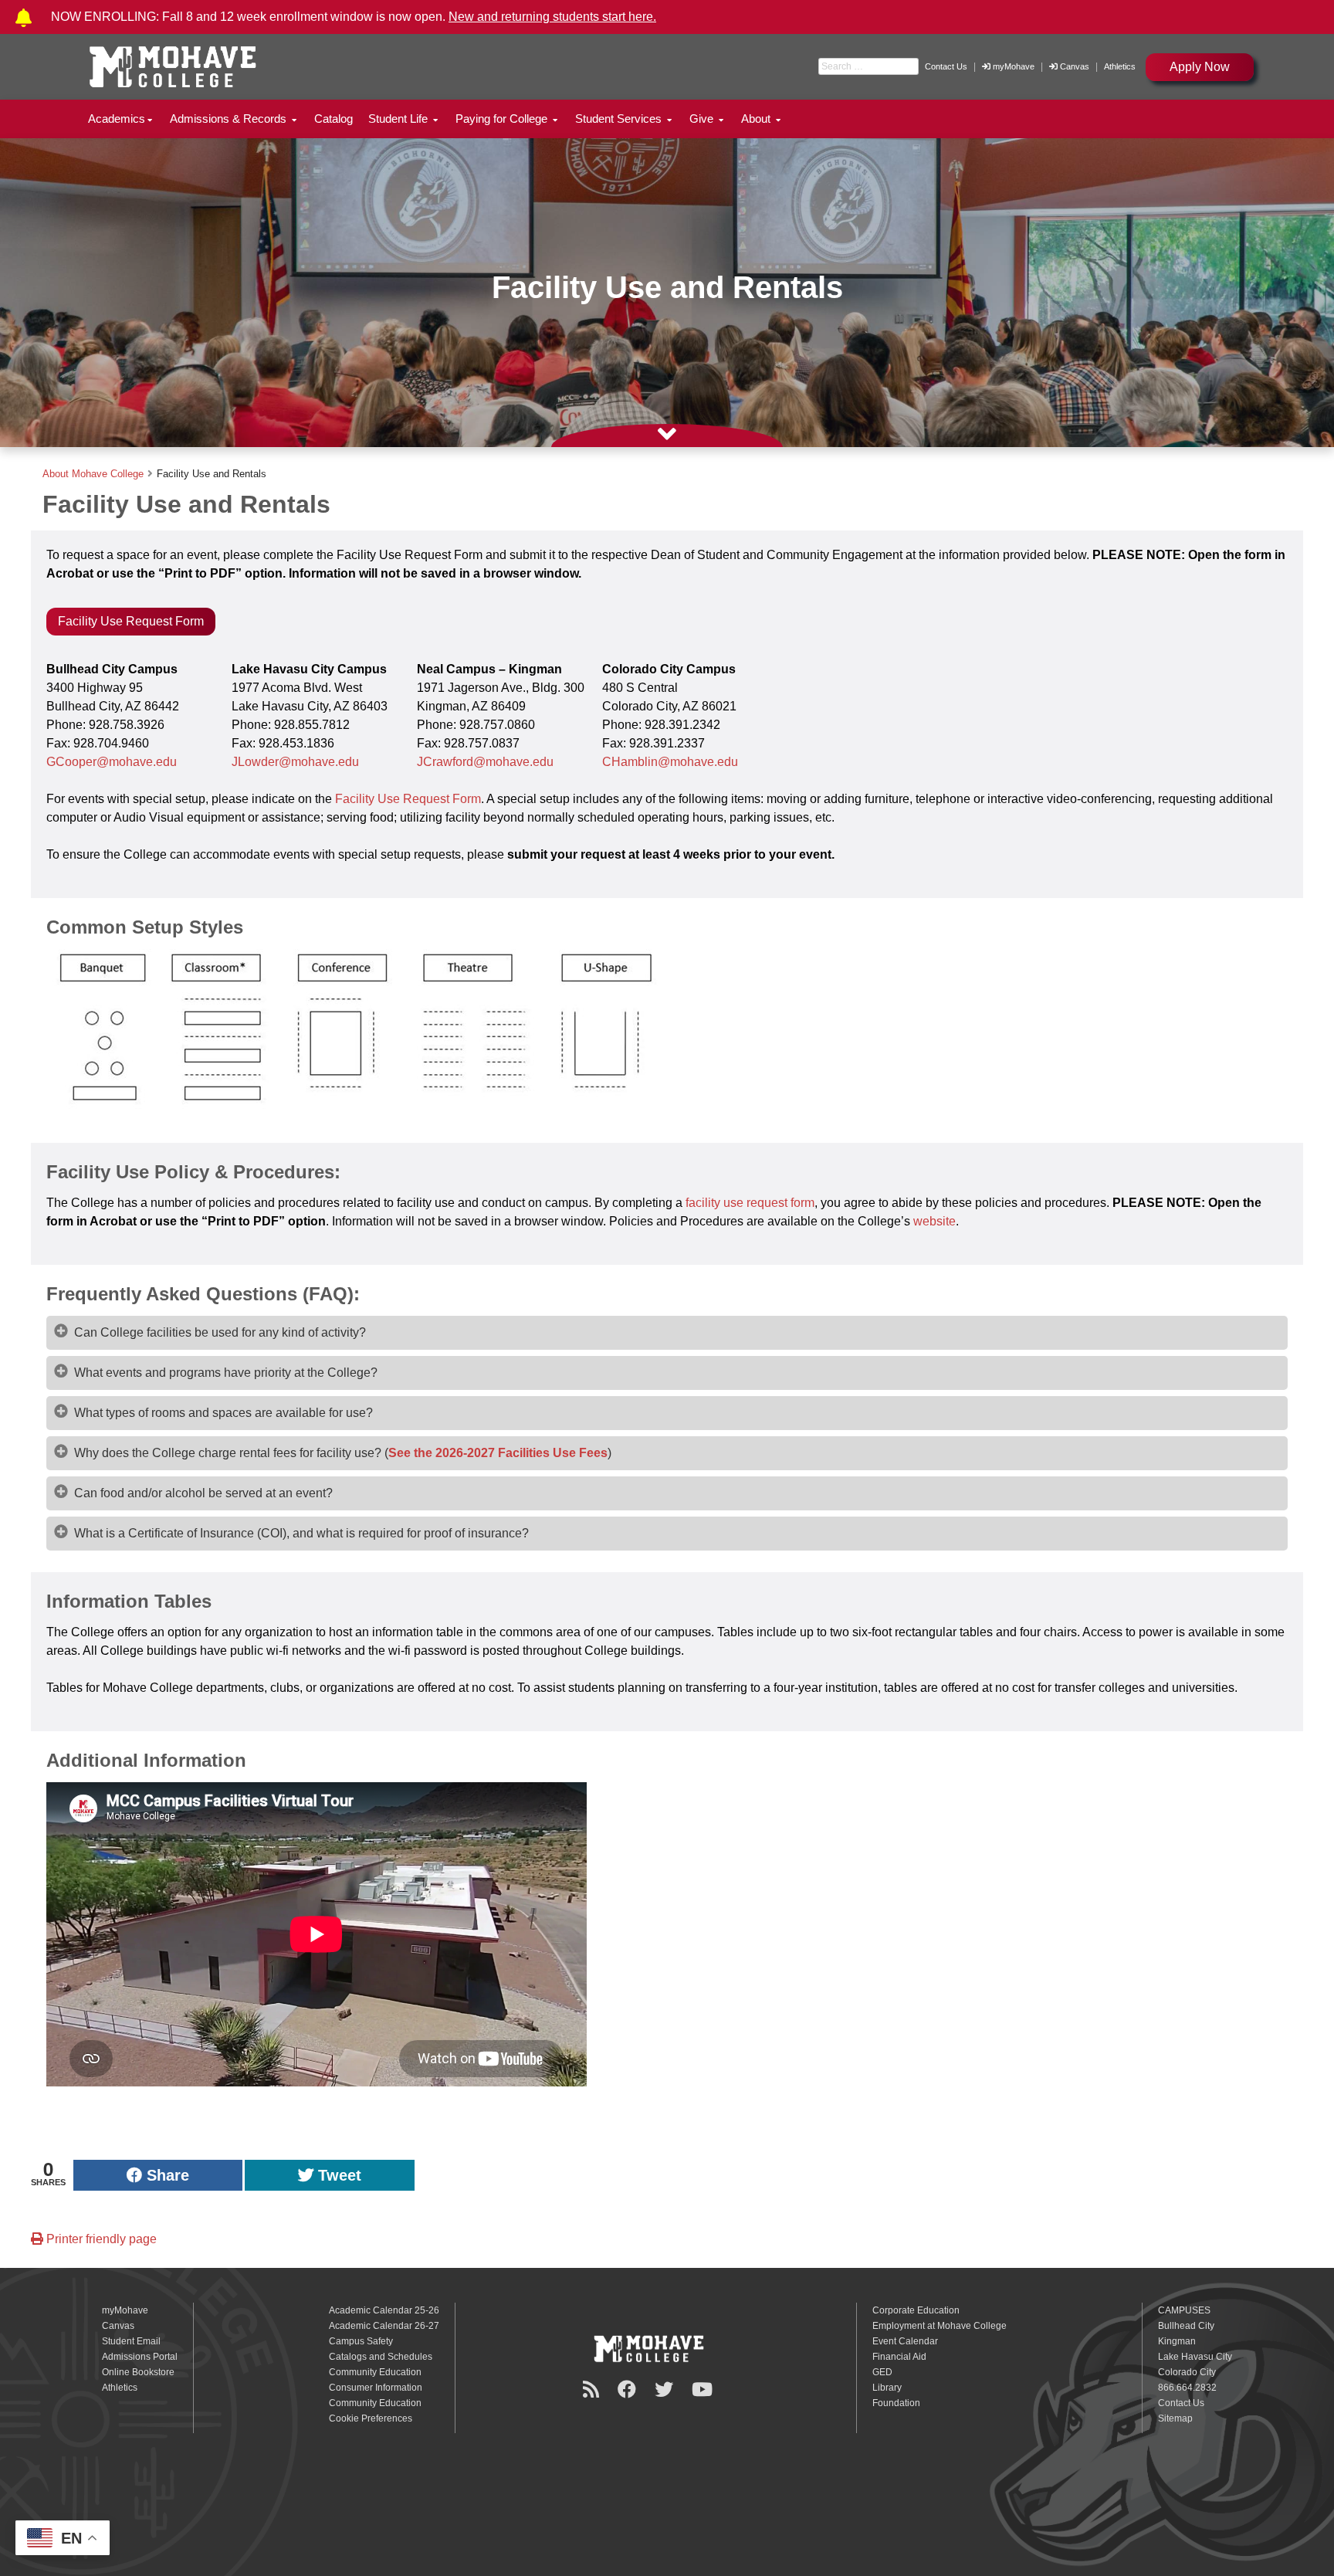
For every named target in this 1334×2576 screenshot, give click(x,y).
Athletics (1120, 66)
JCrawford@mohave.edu (485, 762)
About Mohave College (93, 474)
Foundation (896, 2403)
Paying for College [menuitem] (503, 119)
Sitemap (1175, 2418)
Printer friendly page (100, 2239)
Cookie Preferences (371, 2418)
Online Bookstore (138, 2372)
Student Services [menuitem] (620, 119)
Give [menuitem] (703, 119)
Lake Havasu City (1195, 2357)
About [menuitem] (757, 119)
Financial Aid (899, 2357)
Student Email (131, 2341)
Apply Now (1200, 67)
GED (882, 2372)
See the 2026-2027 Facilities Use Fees (498, 1453)
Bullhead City (1186, 2326)
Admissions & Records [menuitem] (230, 119)
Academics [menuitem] (117, 119)
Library (887, 2388)
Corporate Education (916, 2310)
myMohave (1012, 66)
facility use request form (750, 1203)
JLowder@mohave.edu (295, 762)
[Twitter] (666, 2390)
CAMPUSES (1184, 2310)
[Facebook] (629, 2390)
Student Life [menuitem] (400, 119)
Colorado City (1187, 2372)
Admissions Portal (140, 2357)
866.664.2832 (1187, 2388)
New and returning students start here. (552, 17)
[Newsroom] (593, 2390)
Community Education (375, 2372)
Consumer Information (376, 2388)
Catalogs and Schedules (381, 2357)
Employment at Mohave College (940, 2326)
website (934, 1221)
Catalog (333, 119)
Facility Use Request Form (131, 621)
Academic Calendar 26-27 (384, 2326)
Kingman (1177, 2341)
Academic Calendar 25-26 (384, 2310)
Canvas (1075, 66)
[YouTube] (704, 2390)
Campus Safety (361, 2341)
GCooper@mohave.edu (112, 762)
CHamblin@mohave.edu (670, 762)
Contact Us (946, 66)
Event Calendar (905, 2341)
